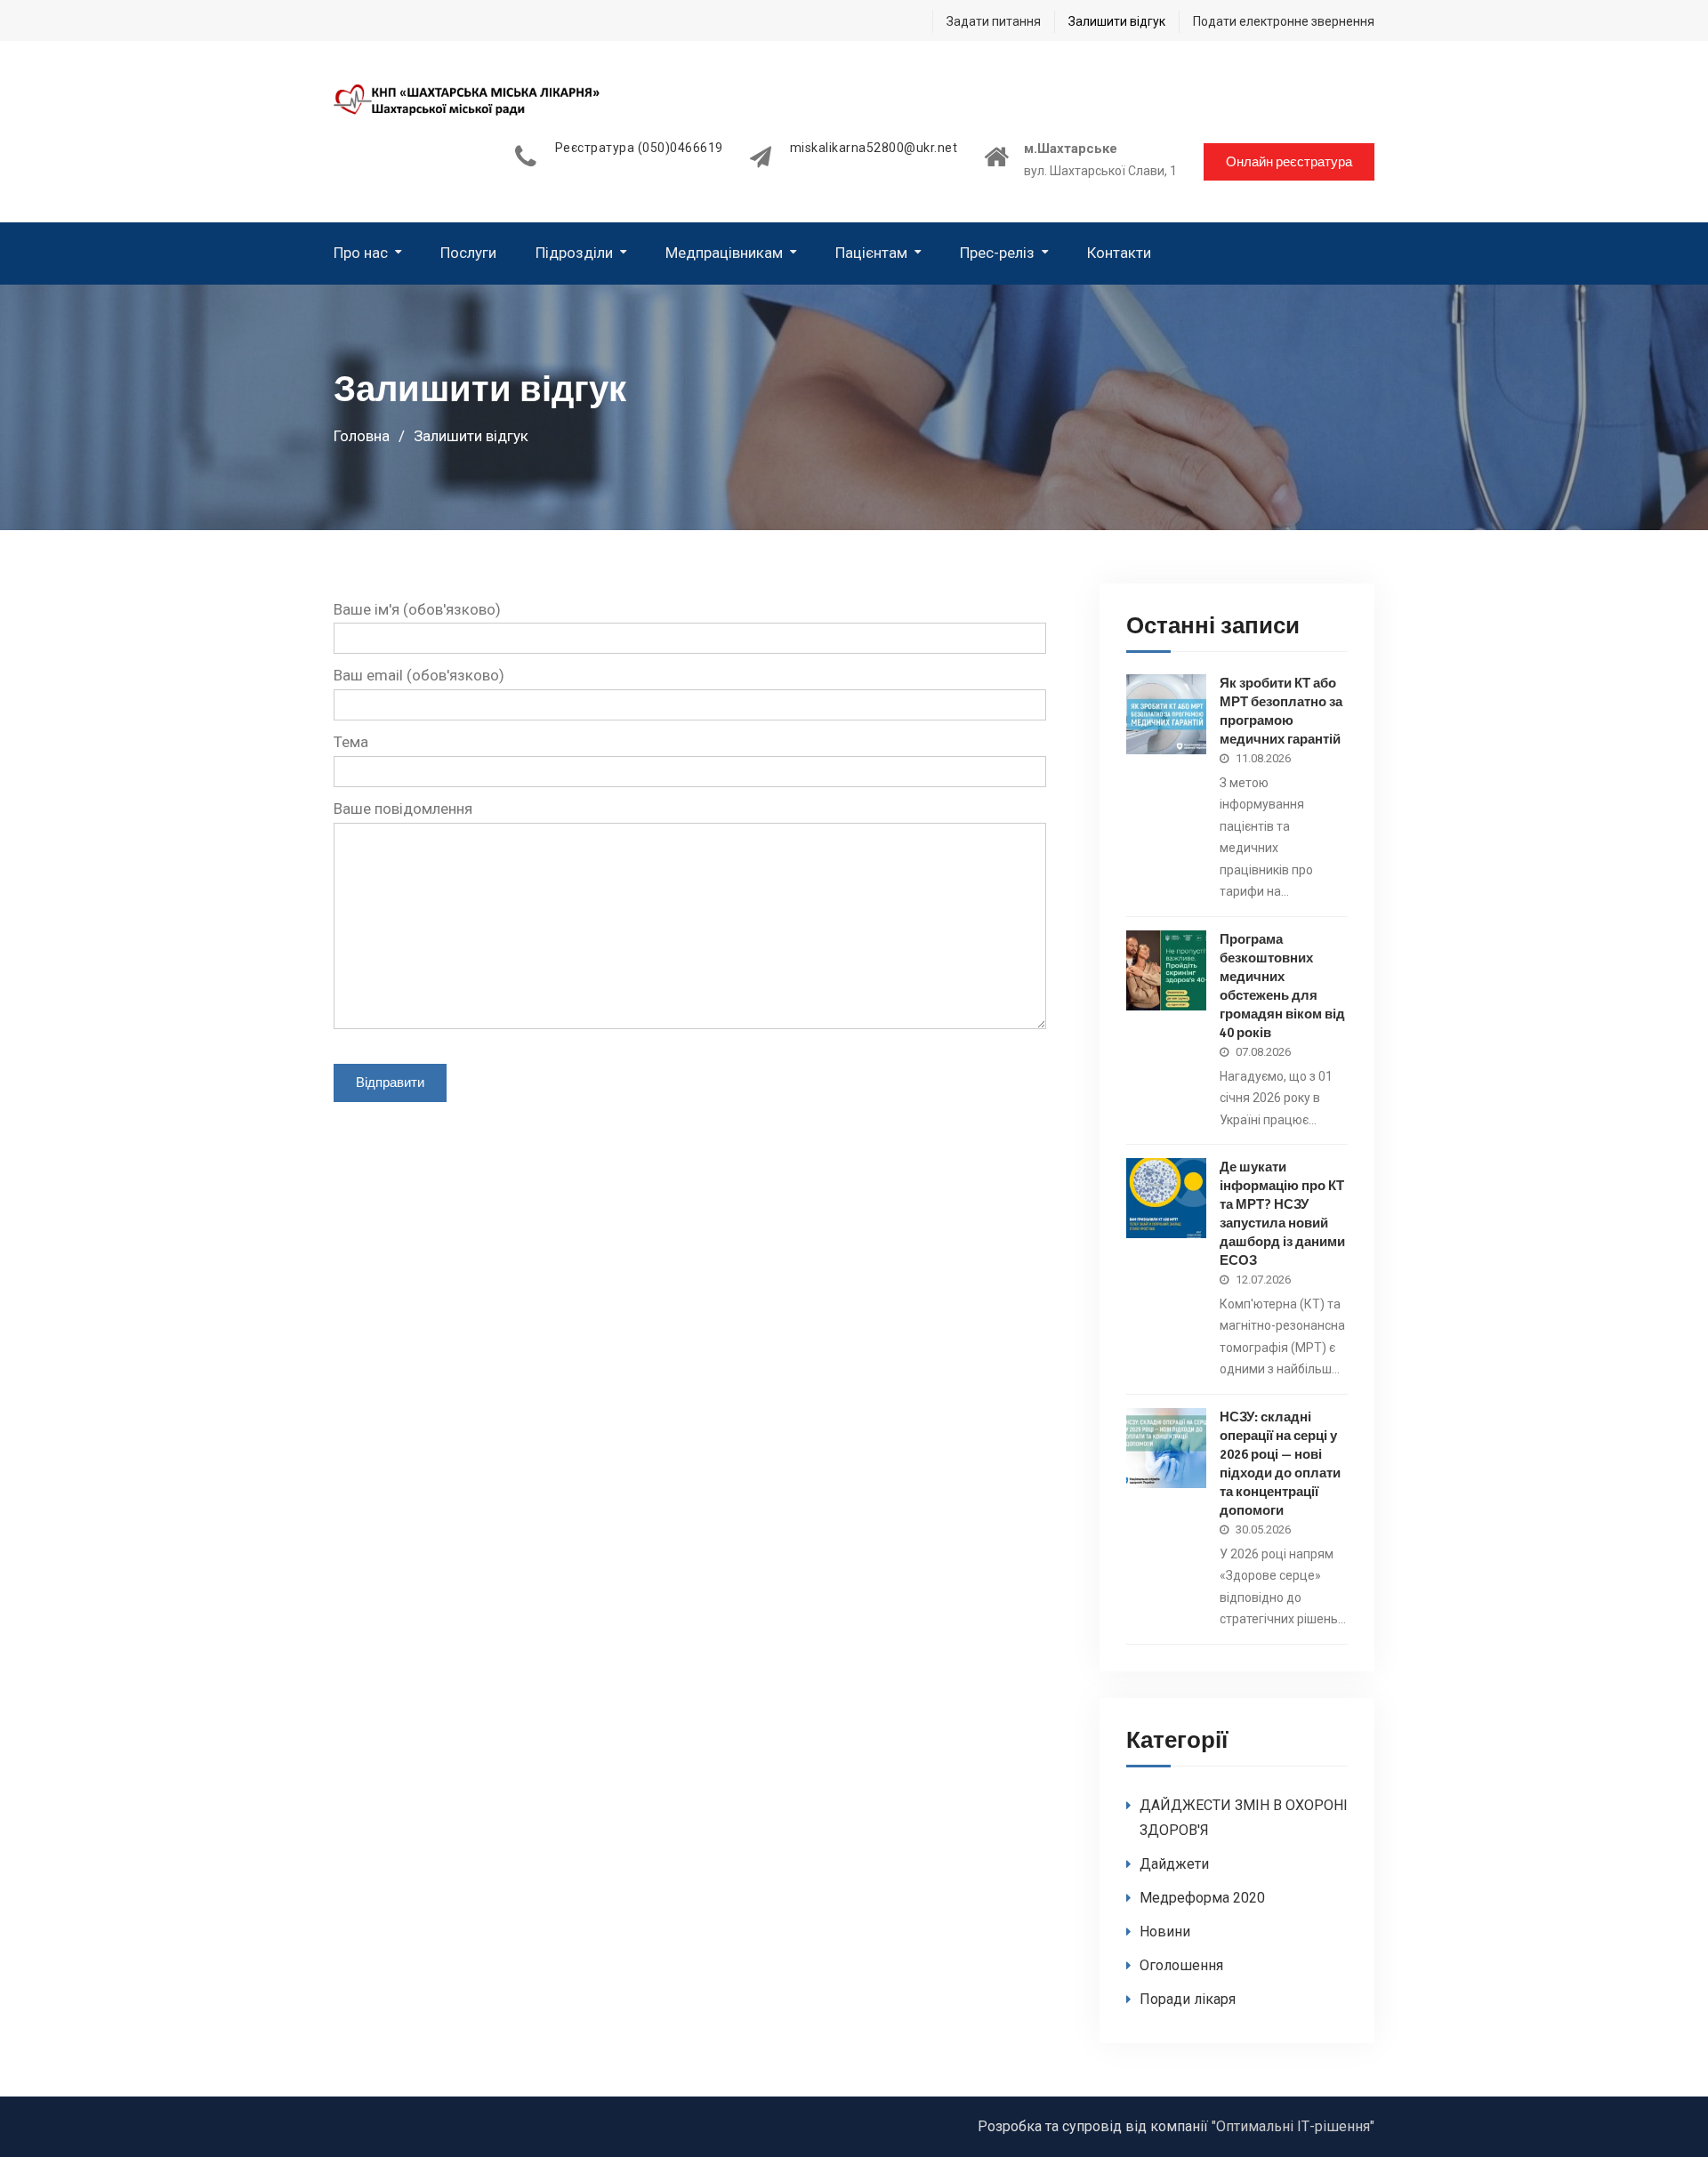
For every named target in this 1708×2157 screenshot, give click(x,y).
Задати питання (994, 21)
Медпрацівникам (724, 253)
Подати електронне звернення (1284, 21)
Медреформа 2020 (1202, 1898)
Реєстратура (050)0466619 (639, 148)
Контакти (1119, 253)
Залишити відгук (1117, 21)
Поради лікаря (1188, 1999)
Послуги (468, 253)
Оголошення (1181, 1965)
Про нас (361, 253)
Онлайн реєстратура (1289, 162)
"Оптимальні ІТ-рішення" (1293, 2126)
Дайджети (1174, 1864)
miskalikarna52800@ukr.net (874, 148)
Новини (1165, 1932)
